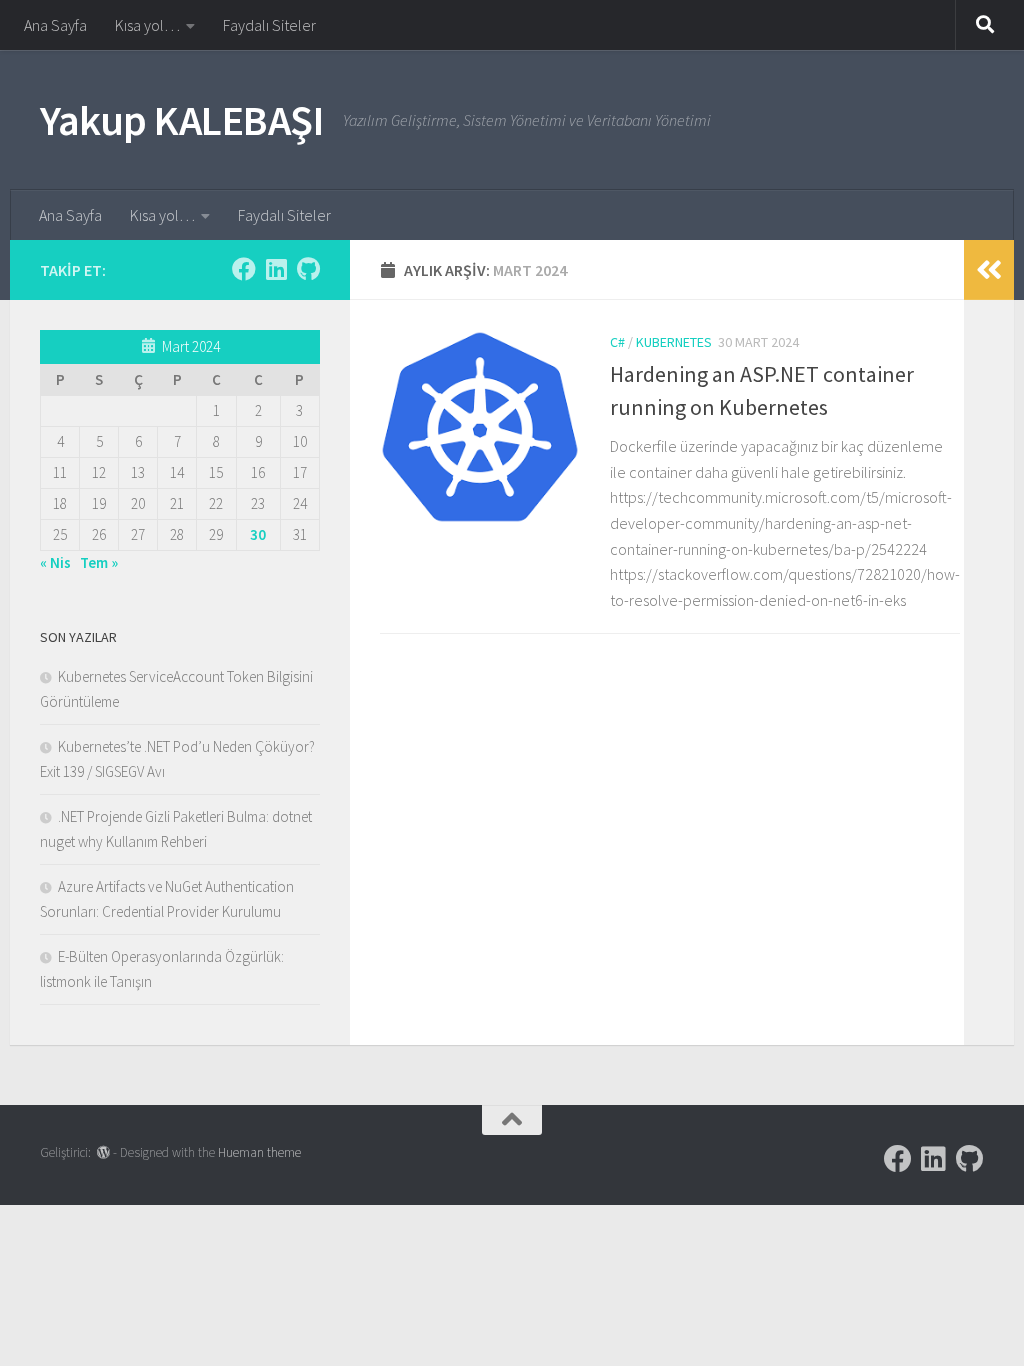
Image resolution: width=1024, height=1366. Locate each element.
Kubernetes (674, 342)
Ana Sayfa (55, 25)
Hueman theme (259, 1152)
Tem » (99, 562)
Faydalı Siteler (269, 25)
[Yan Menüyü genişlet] (989, 270)
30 (258, 534)
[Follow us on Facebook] (244, 269)
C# (617, 342)
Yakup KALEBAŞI (181, 120)
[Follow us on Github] (308, 269)
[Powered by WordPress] (103, 1152)
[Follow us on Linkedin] (276, 269)
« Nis (55, 562)
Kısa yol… (147, 25)
